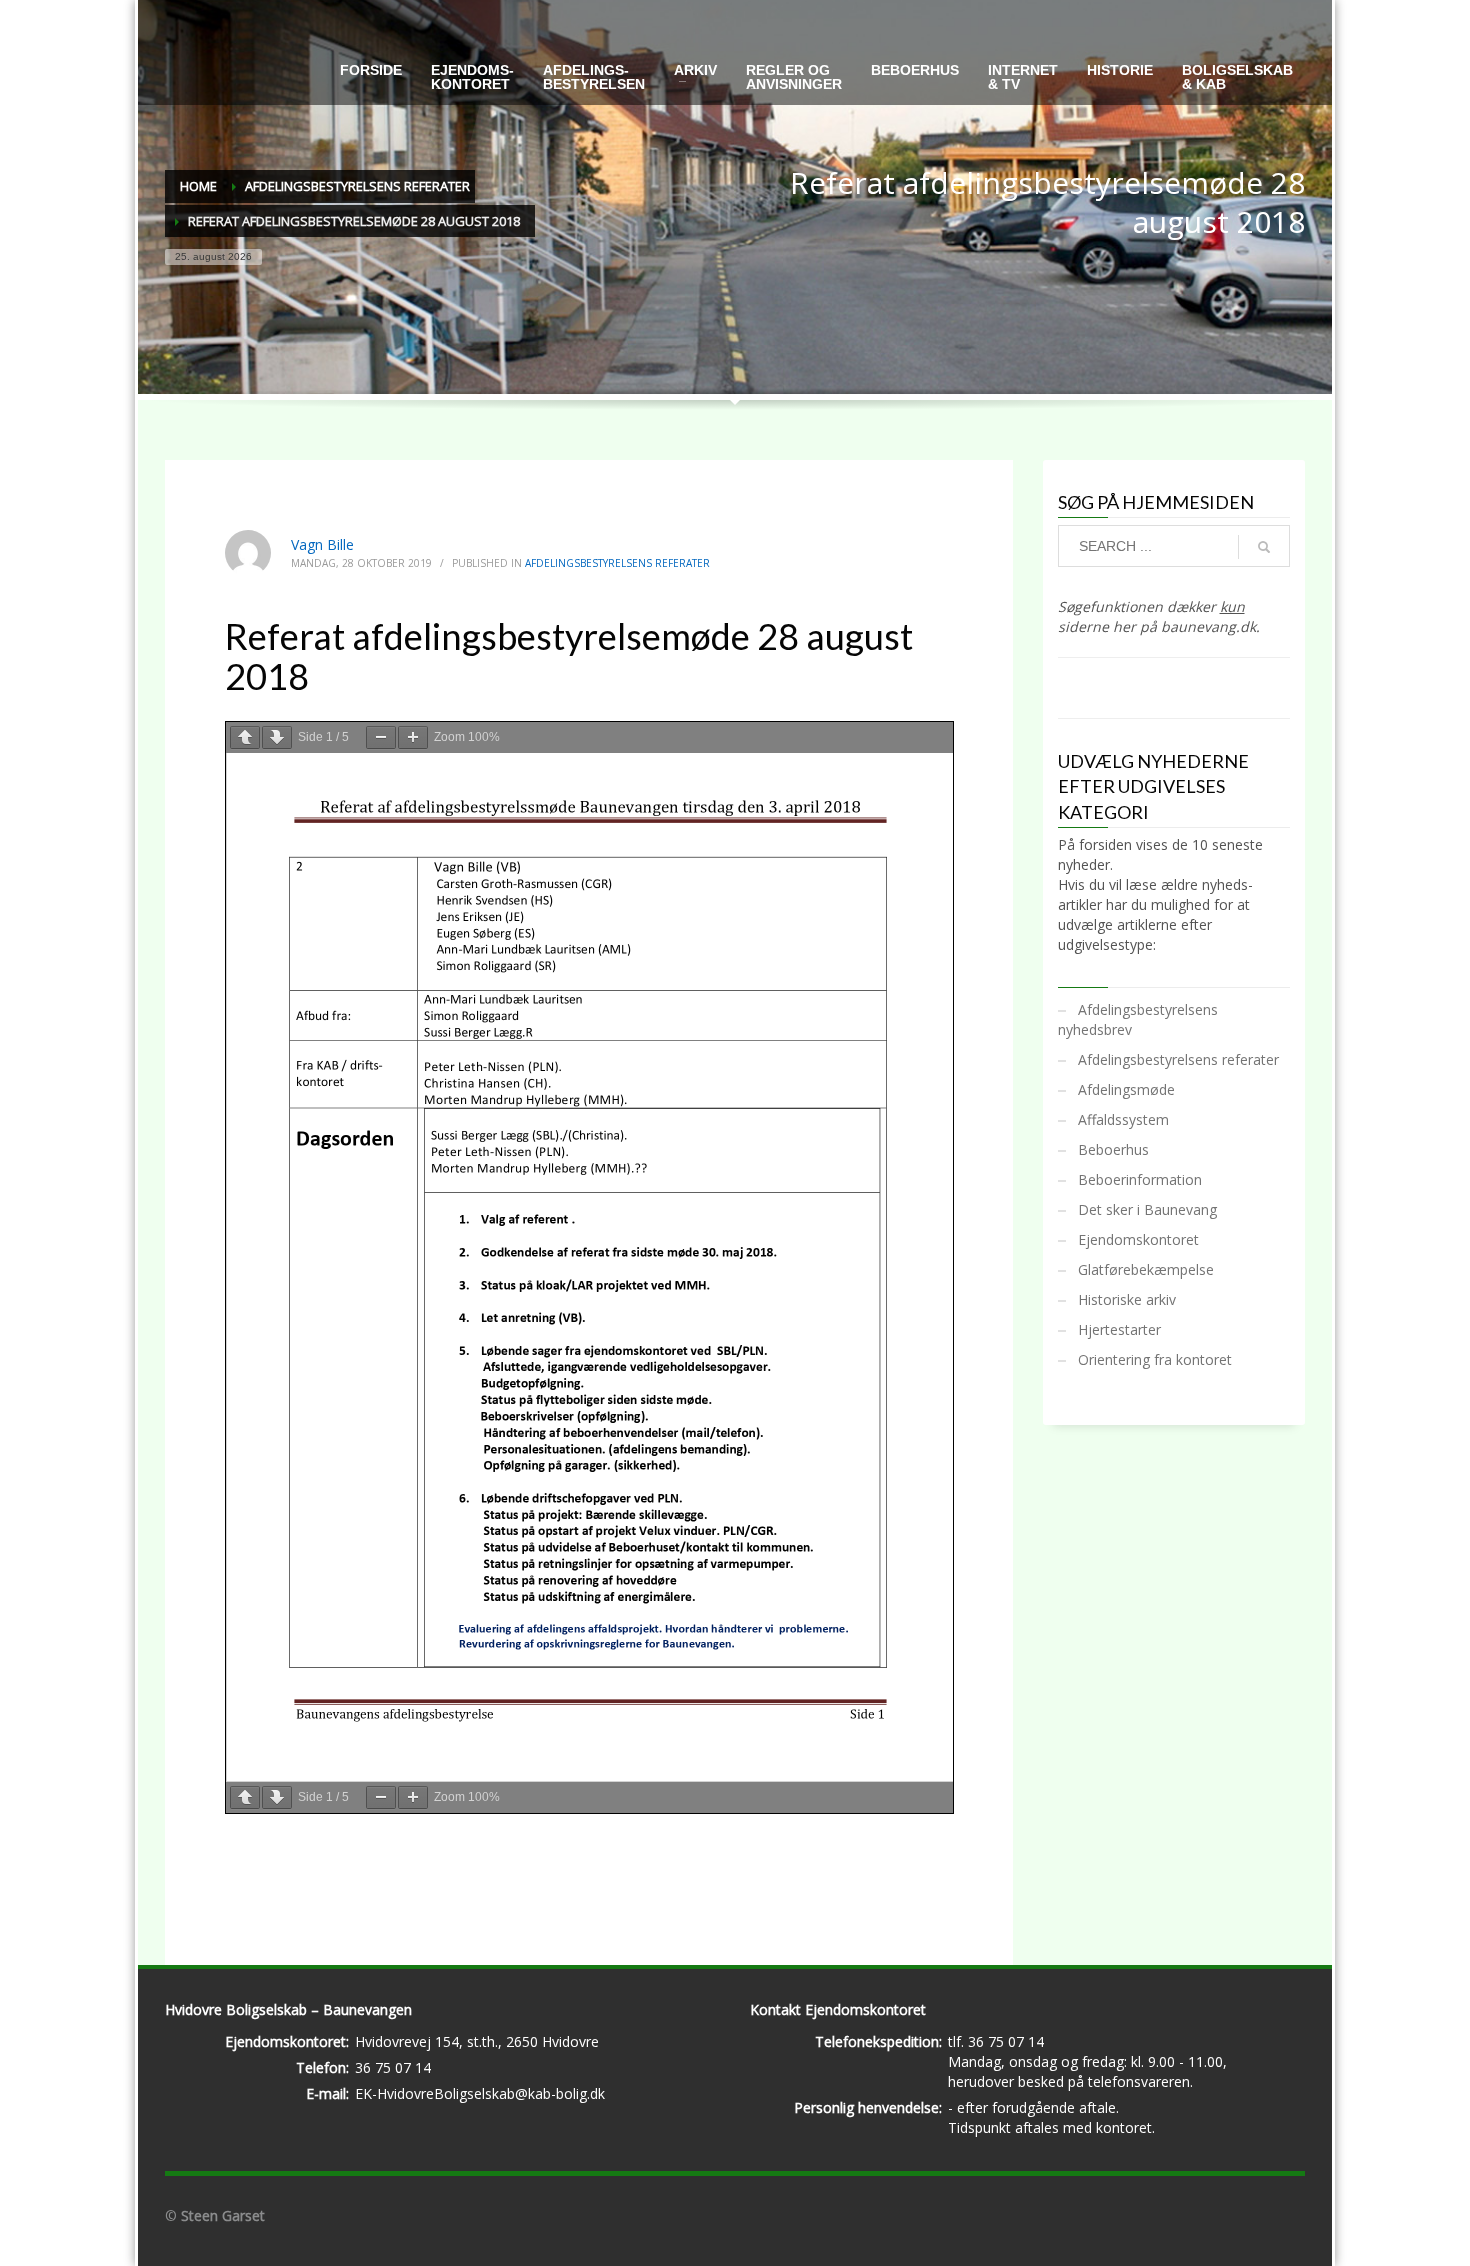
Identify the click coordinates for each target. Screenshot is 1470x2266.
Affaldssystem (1123, 1119)
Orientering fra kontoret (1155, 1359)
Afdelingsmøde (1126, 1089)
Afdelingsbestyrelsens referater (617, 563)
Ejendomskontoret (1138, 1239)
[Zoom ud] (381, 737)
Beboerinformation (1140, 1179)
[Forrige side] (245, 737)
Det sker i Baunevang (1147, 1209)
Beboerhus (1113, 1149)
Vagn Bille (322, 544)
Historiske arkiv (1127, 1299)
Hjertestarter (1119, 1329)
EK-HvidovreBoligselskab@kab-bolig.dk (480, 2093)
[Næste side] (277, 737)
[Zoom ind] (413, 737)
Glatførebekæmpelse (1146, 1269)
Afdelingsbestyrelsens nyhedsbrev (1138, 1019)
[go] (1264, 547)
